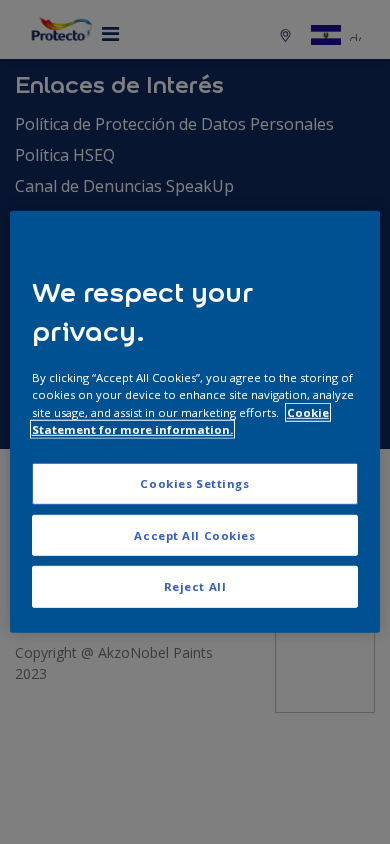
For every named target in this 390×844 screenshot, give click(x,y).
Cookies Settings (194, 482)
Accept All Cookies (194, 534)
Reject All (195, 586)
